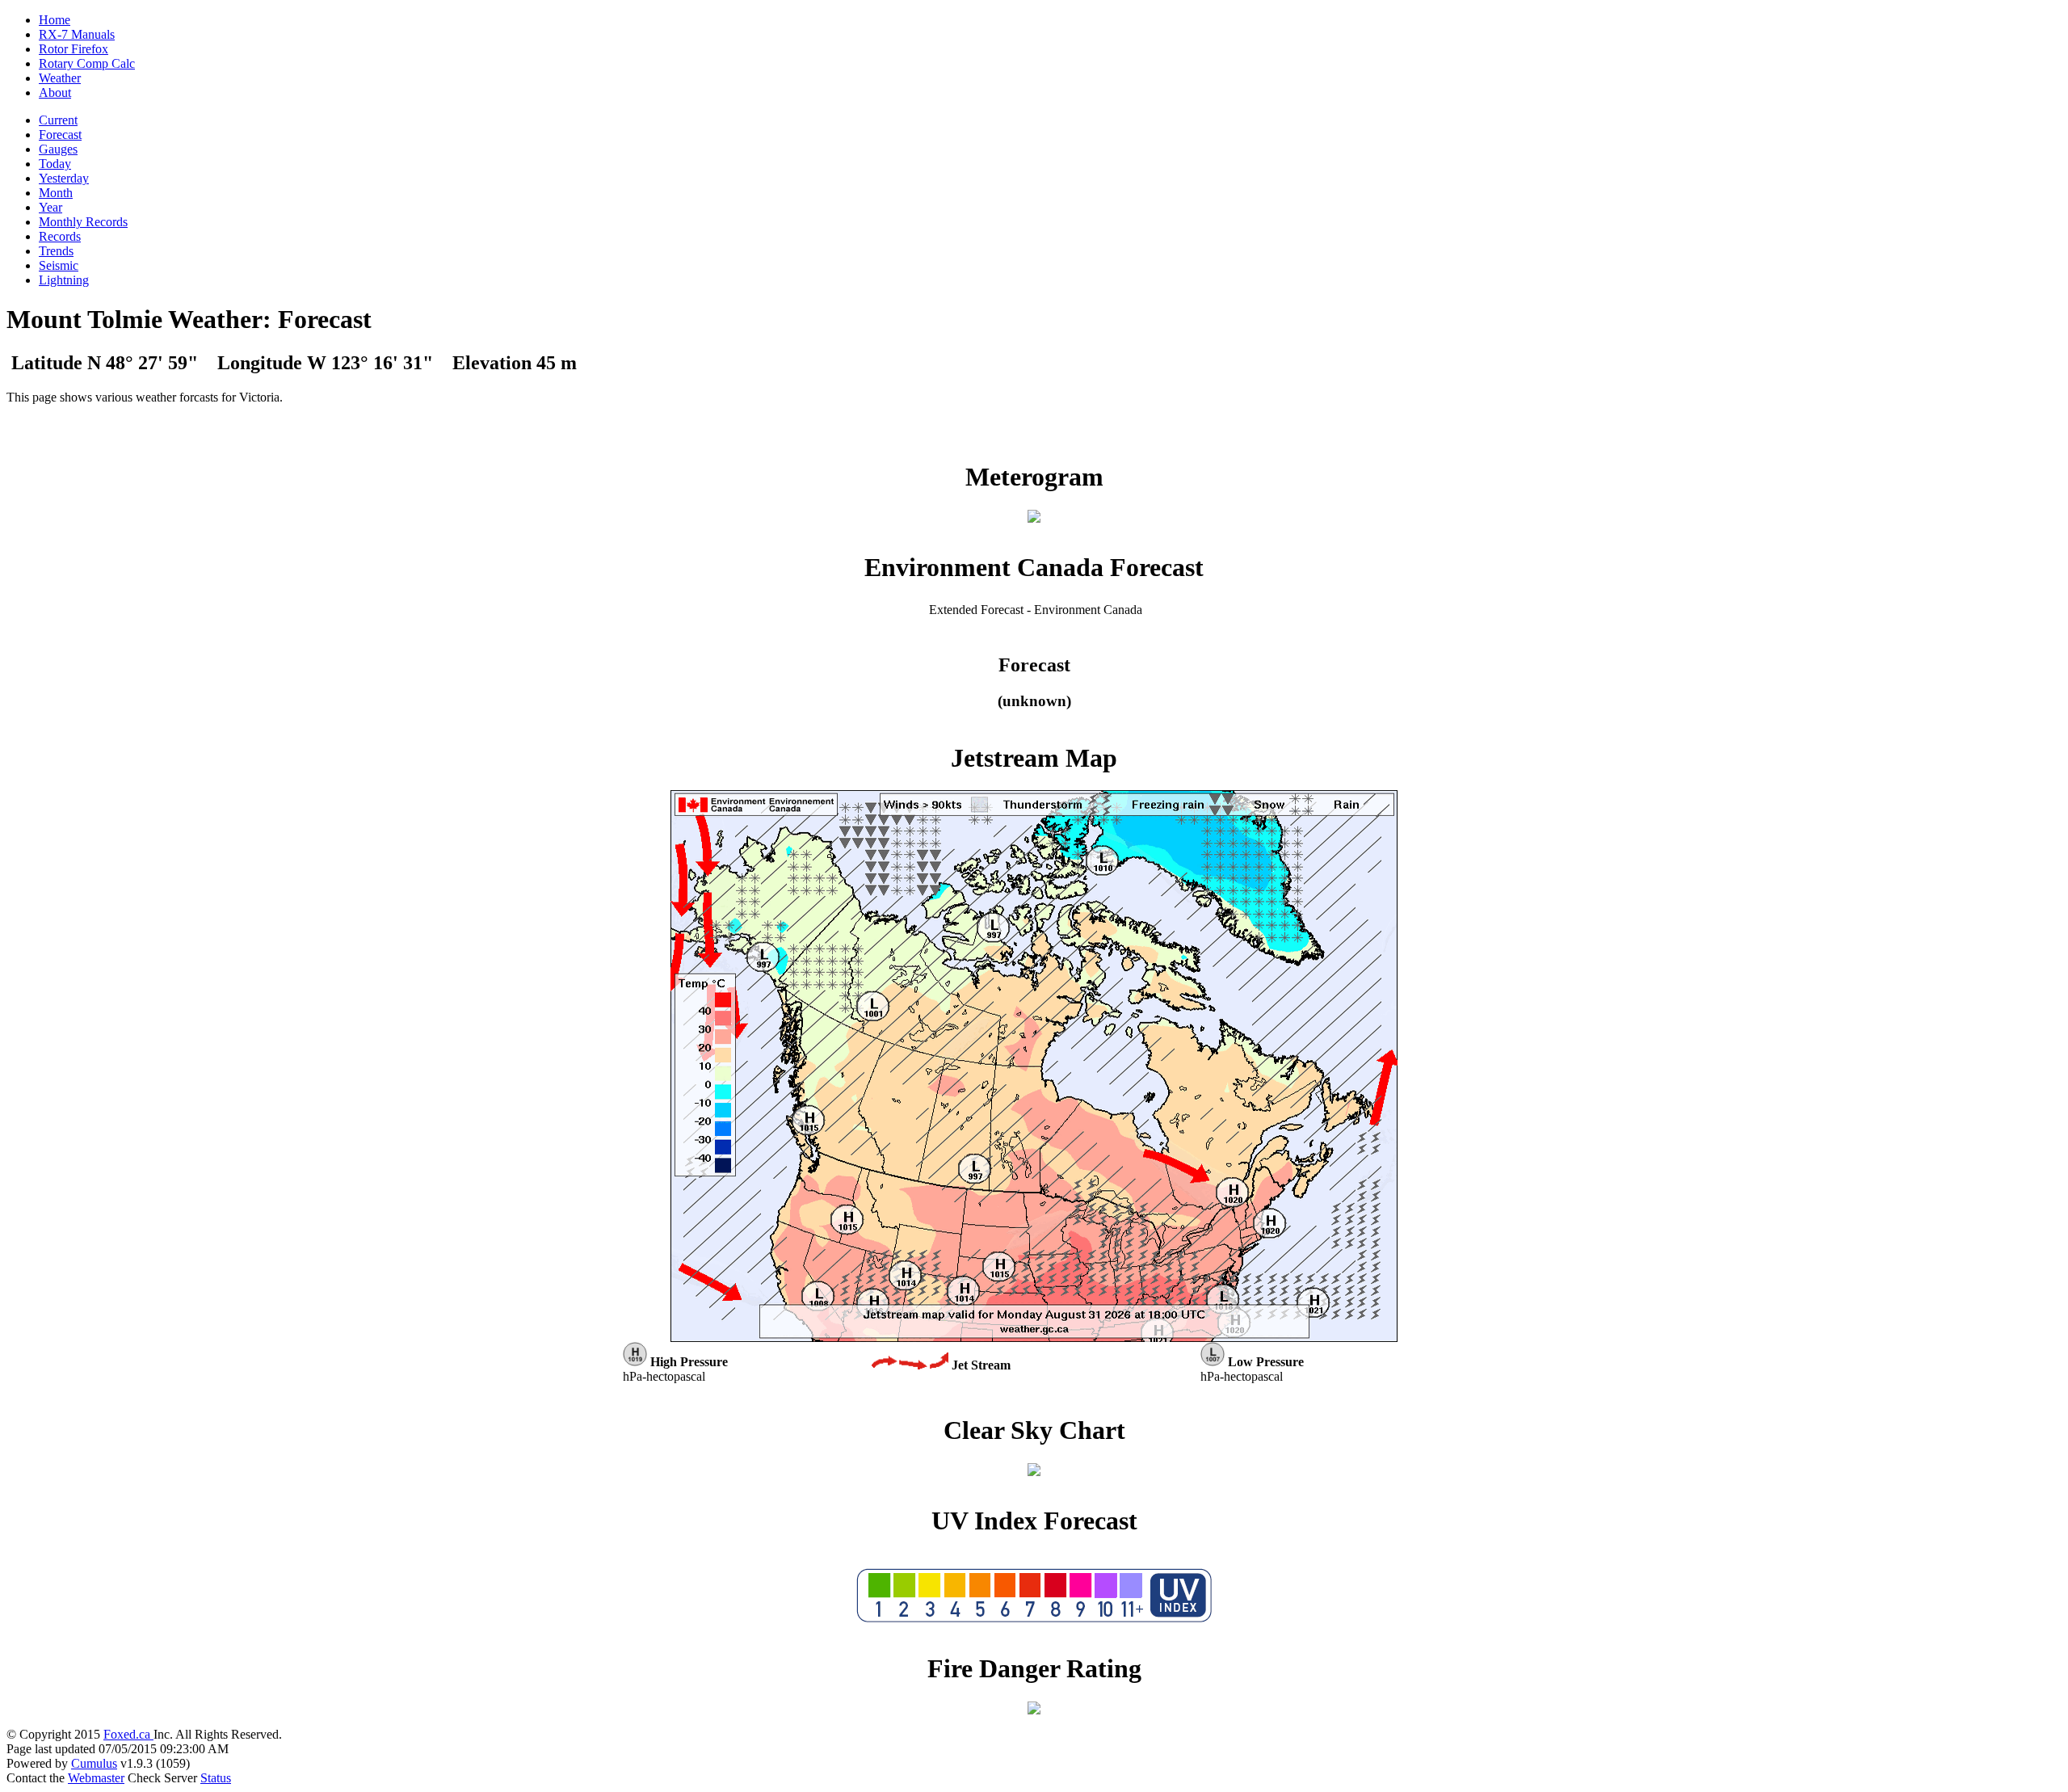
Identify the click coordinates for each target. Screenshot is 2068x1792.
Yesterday (64, 178)
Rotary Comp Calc (87, 63)
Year (50, 207)
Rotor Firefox (74, 49)
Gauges (58, 149)
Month (56, 193)
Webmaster (96, 1778)
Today (55, 164)
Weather (60, 78)
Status (216, 1778)
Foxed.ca (128, 1734)
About (55, 93)
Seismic (59, 265)
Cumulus (94, 1763)
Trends (56, 251)
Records (60, 236)
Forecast (60, 135)
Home (55, 20)
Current (58, 120)
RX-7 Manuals (77, 34)
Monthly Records (83, 222)
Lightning (64, 280)
